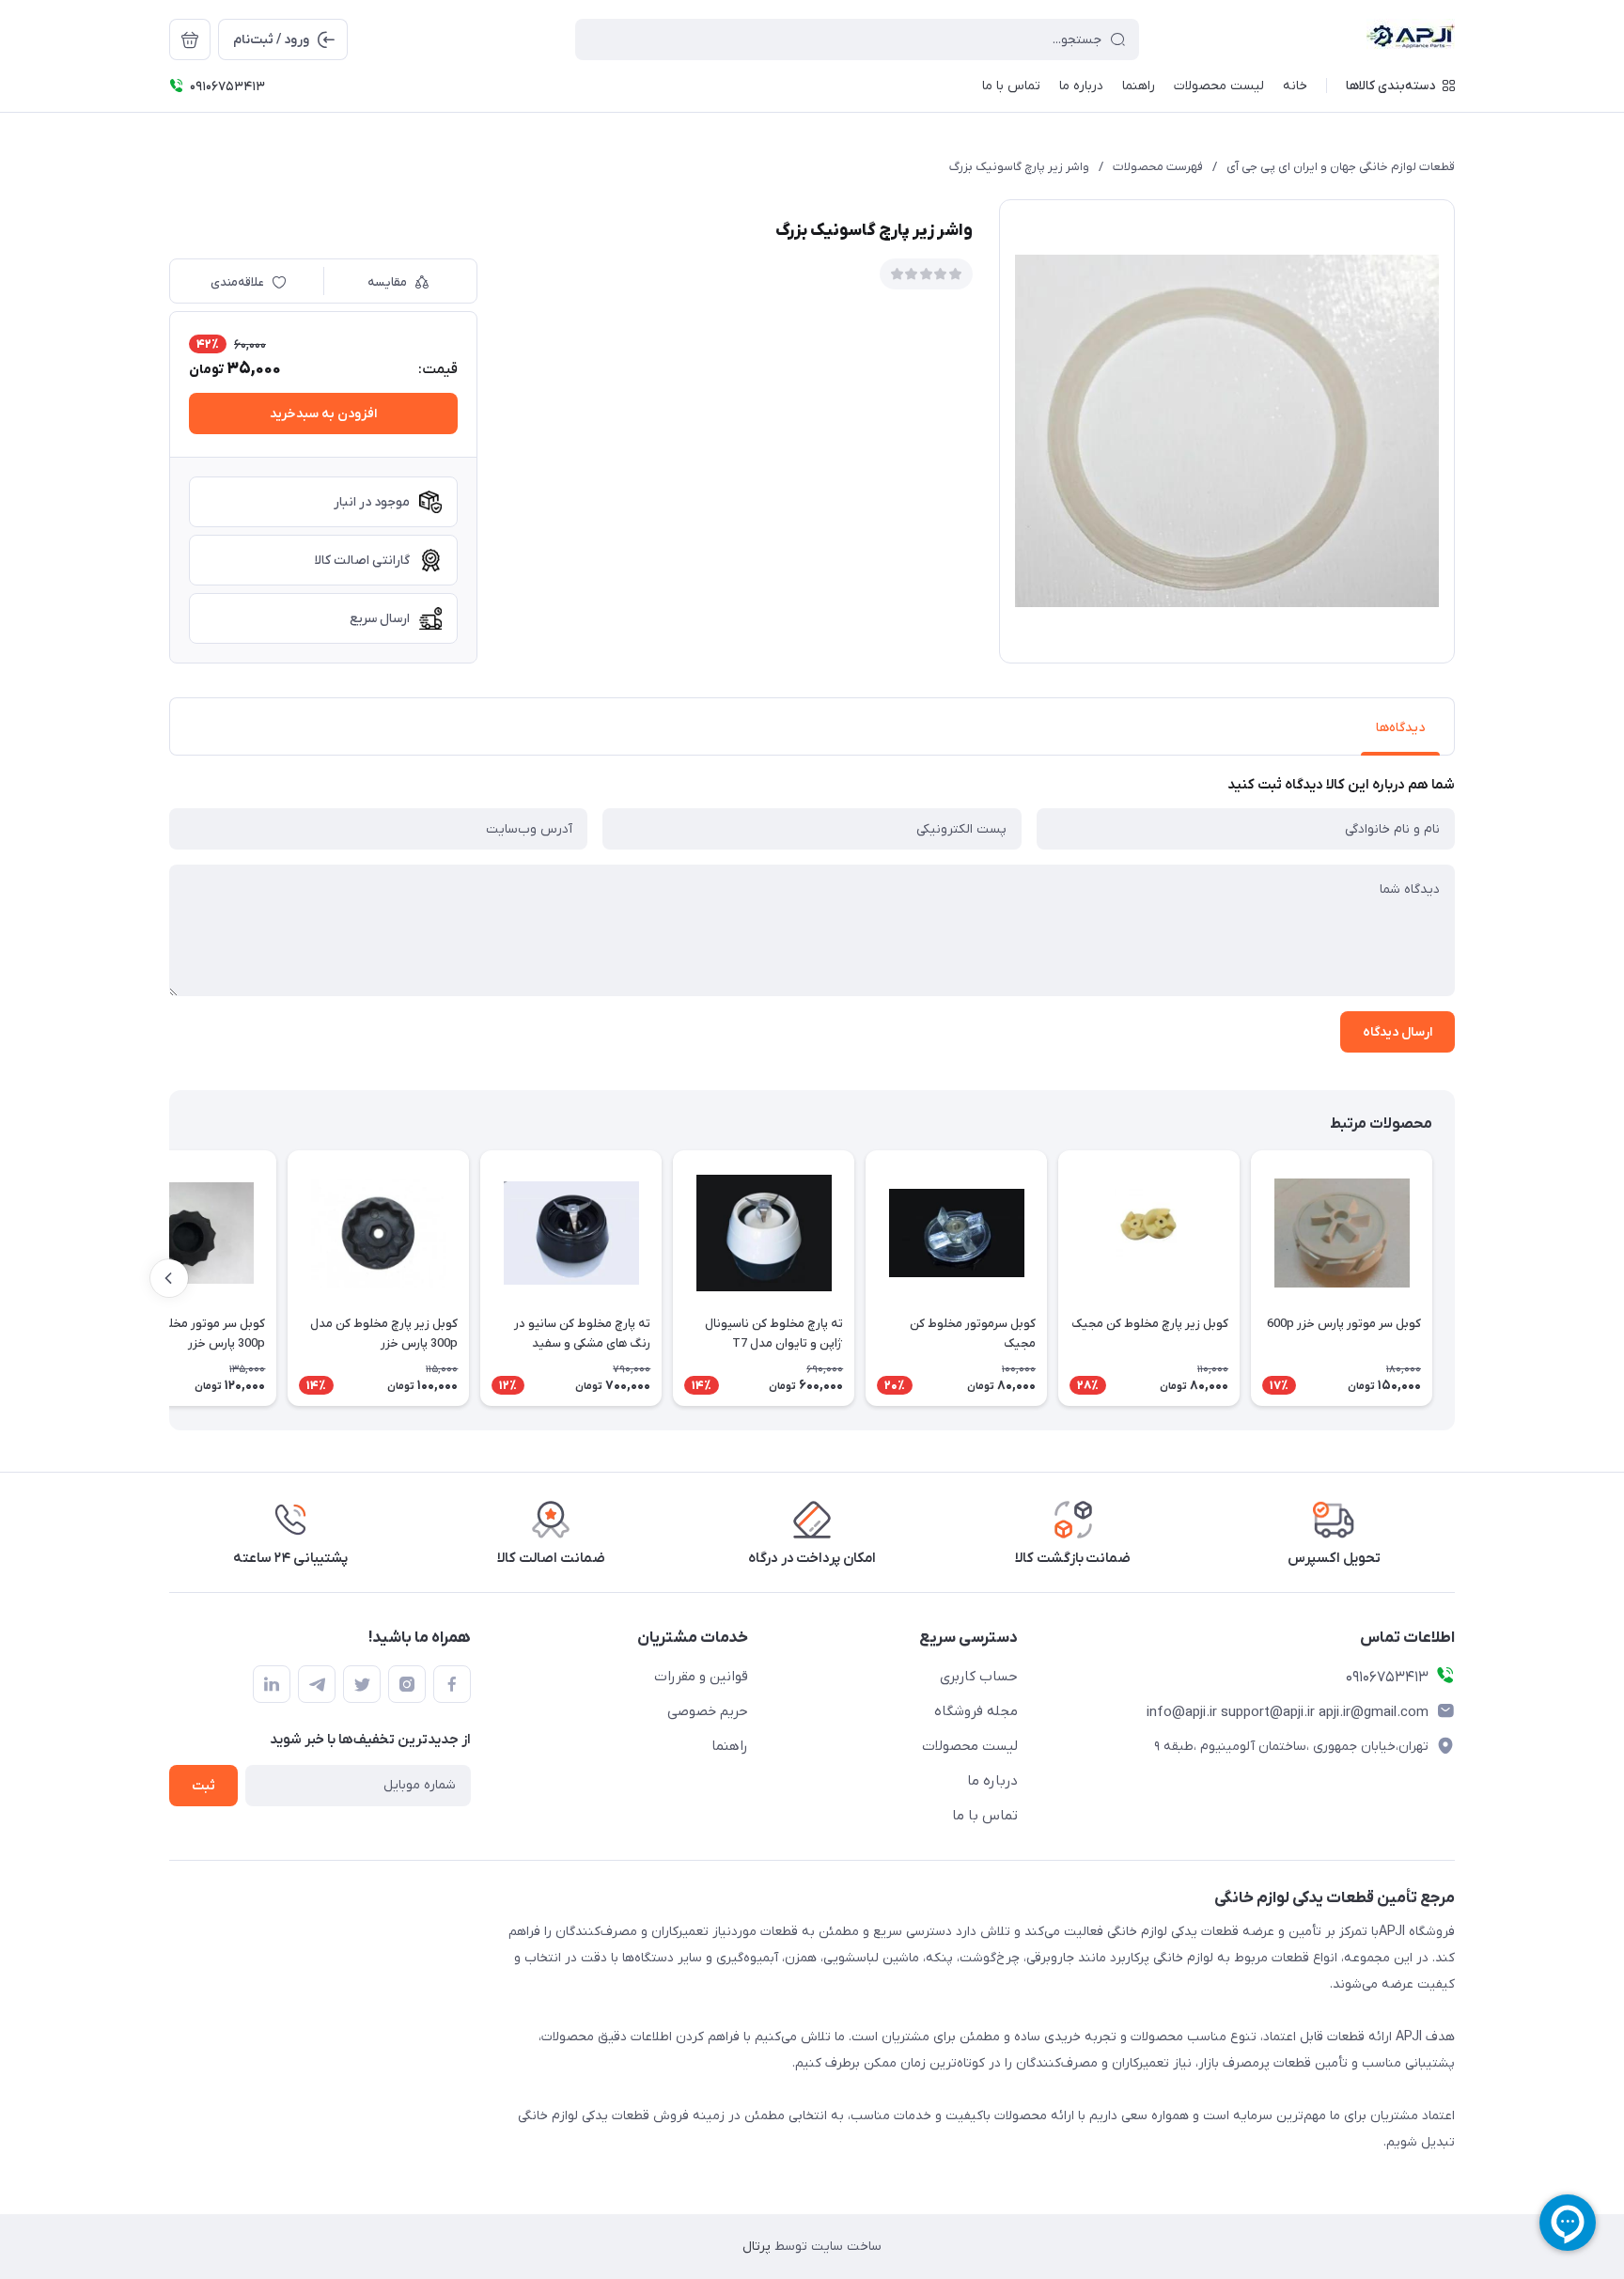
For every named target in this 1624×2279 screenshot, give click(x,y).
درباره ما (992, 1781)
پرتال (757, 2247)
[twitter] (362, 1684)
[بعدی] (169, 1278)
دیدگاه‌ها (1400, 728)
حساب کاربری (979, 1677)
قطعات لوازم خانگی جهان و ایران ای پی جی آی (1341, 167)
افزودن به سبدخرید (323, 414)
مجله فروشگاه (976, 1711)
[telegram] (317, 1684)
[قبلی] (1455, 1278)
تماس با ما (985, 1816)
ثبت (203, 1786)
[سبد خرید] (190, 39)
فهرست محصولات (1158, 167)
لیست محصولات (970, 1746)
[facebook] (452, 1684)
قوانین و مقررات (701, 1677)
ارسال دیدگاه (1398, 1032)
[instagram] (407, 1684)
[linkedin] (272, 1684)
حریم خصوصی (708, 1711)
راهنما (730, 1746)
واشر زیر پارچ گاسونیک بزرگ (1019, 167)
